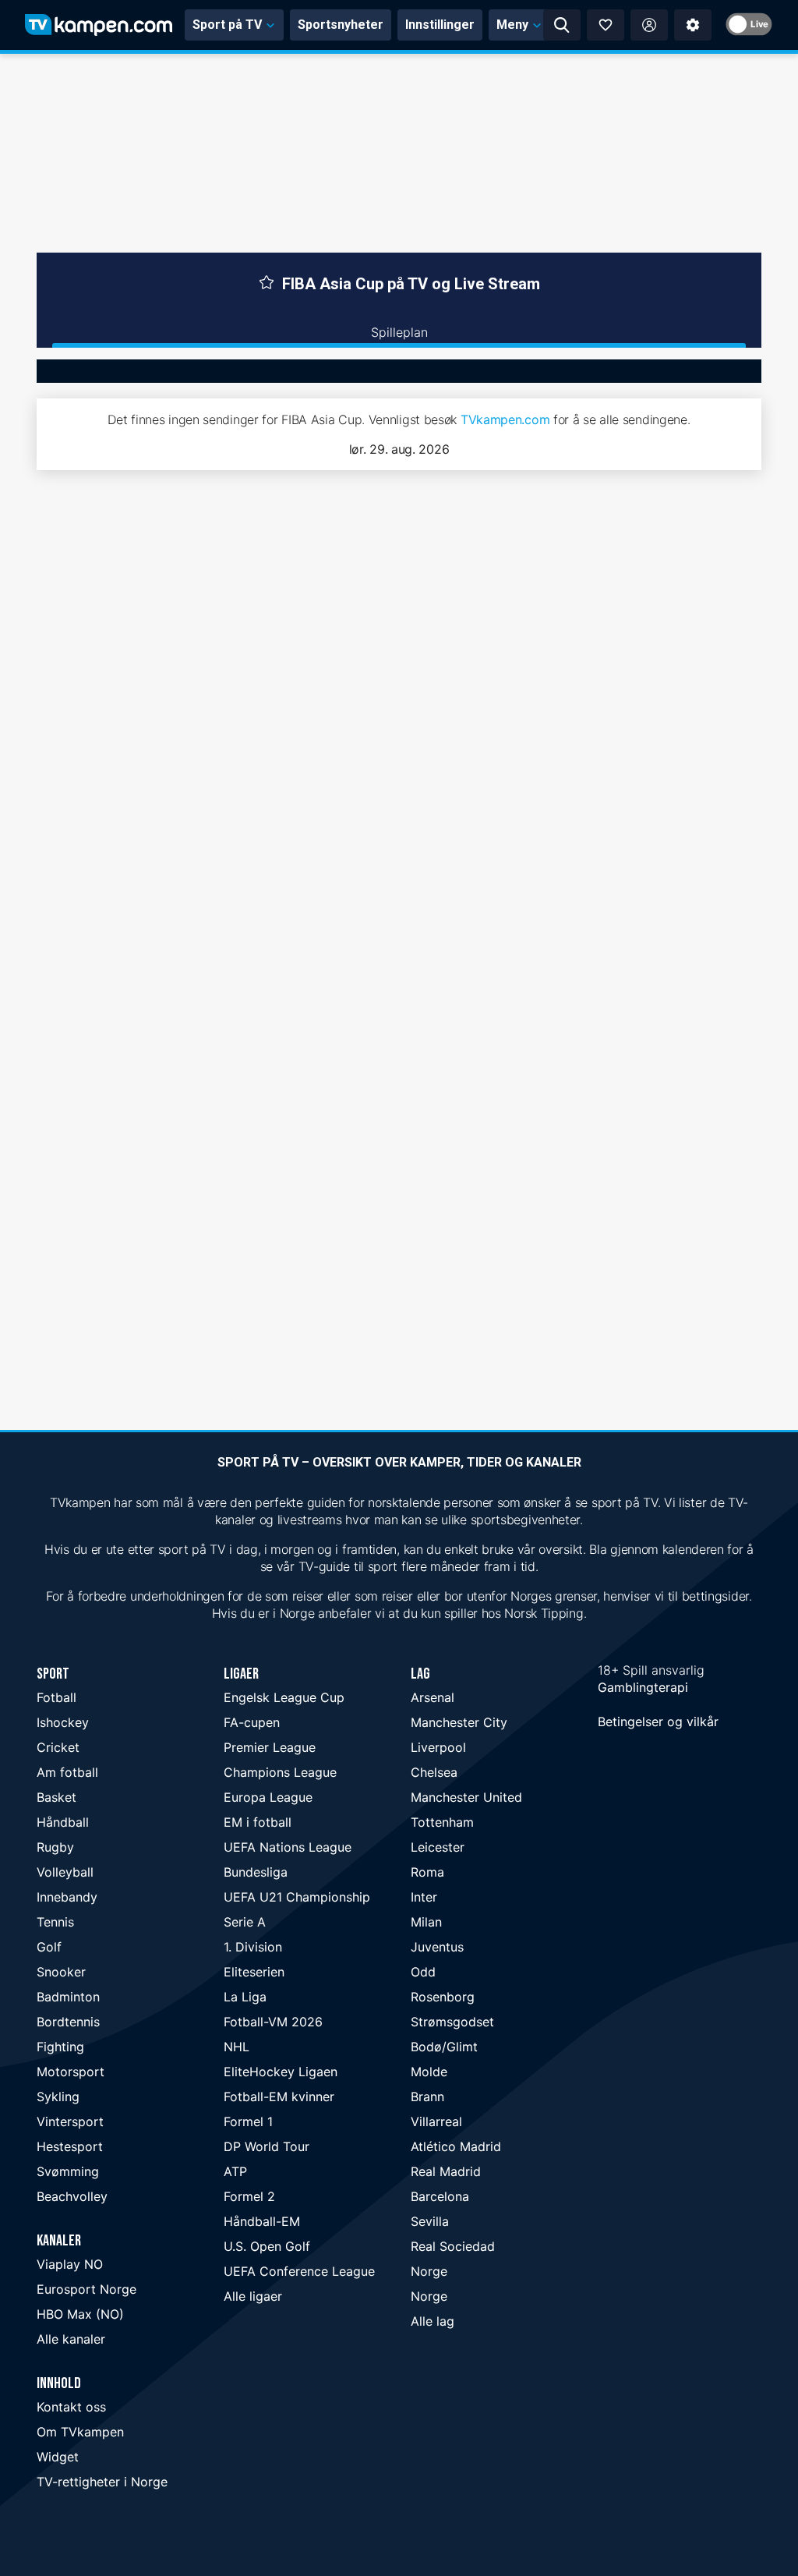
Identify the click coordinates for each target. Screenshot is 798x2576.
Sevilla (430, 2221)
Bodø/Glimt (444, 2047)
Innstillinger (440, 25)
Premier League (270, 1747)
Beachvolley (72, 2196)
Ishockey (63, 1722)
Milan (426, 1922)
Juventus (437, 1947)
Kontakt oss (71, 2407)
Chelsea (434, 1772)
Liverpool (438, 1747)
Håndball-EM (262, 2221)
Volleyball (65, 1872)
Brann (427, 2097)
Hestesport (70, 2146)
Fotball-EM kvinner (279, 2097)
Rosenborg (443, 1997)
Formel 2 (249, 2196)
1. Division (253, 1947)
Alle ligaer (253, 2296)
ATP (235, 2171)
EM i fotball (258, 1822)
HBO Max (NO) (80, 2314)
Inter (424, 1897)
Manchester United (466, 1797)
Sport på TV (227, 25)
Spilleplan (399, 332)
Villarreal (436, 2121)
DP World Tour (267, 2146)
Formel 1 (248, 2121)
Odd (423, 1972)
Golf (49, 1947)
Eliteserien (254, 1972)
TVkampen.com (505, 419)
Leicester (438, 1847)
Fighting (60, 2047)
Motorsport (71, 2072)
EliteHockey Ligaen (281, 2072)
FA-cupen (252, 1722)
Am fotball (67, 1772)
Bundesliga (256, 1872)
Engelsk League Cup (284, 1697)
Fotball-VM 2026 (273, 2022)
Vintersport (70, 2121)
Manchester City (459, 1722)
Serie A (245, 1922)
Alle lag (433, 2321)
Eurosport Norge (87, 2289)
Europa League (268, 1797)
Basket (56, 1797)
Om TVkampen (80, 2432)
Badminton (68, 1997)
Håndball (63, 1822)
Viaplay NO (70, 2264)
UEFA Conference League (299, 2271)
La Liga (245, 1997)
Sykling (58, 2097)
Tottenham (442, 1822)
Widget (58, 2457)
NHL (237, 2047)
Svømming (68, 2171)
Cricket (58, 1747)
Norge (429, 2271)
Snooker (61, 1972)
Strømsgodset (452, 2022)
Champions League (280, 1772)
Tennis (55, 1922)
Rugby (55, 1847)
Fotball (56, 1697)
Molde (429, 2072)
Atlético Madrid (456, 2146)
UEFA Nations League (288, 1847)
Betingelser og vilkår (658, 1721)
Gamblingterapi (643, 1687)
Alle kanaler (71, 2339)
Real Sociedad (453, 2246)
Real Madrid (446, 2171)
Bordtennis (68, 2022)
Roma (427, 1872)
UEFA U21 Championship (297, 1897)
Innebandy (67, 1897)
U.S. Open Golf (267, 2246)
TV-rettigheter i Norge (102, 2482)
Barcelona (440, 2196)
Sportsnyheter (341, 25)
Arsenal (433, 1697)
